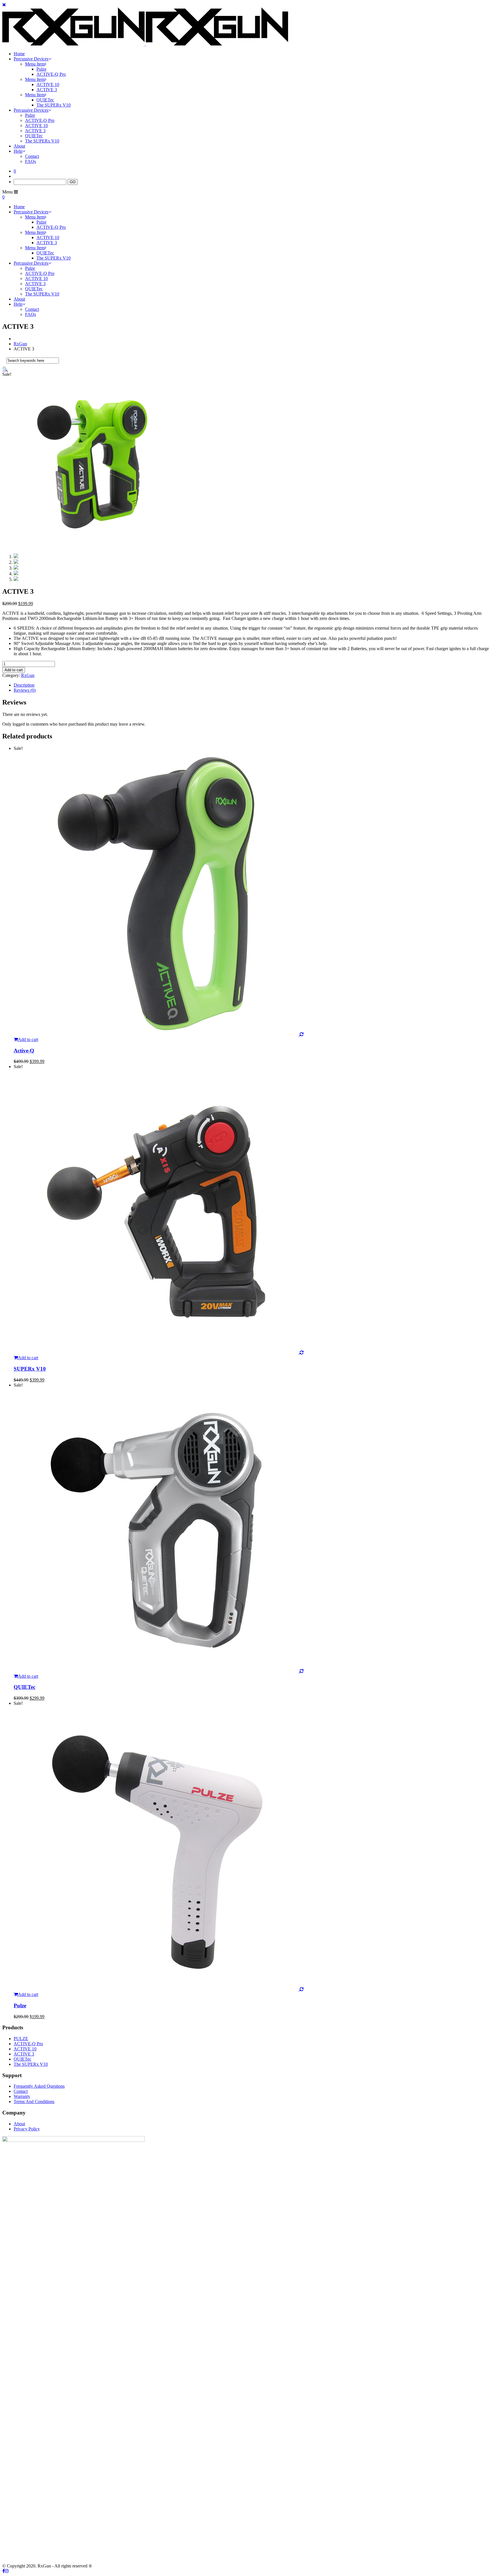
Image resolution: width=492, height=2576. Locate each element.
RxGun (20, 344)
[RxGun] (145, 44)
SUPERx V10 (30, 1369)
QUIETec (45, 100)
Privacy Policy (27, 2129)
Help (18, 151)
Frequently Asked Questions (39, 2086)
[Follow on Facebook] (4, 2571)
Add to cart (14, 670)
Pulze (41, 69)
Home (19, 54)
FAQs (30, 161)
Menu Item (35, 64)
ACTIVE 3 (47, 90)
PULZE (21, 2039)
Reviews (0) (25, 690)
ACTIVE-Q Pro (51, 74)
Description (24, 685)
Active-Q (24, 1051)
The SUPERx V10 (54, 105)
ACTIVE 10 (48, 84)
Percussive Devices (31, 59)
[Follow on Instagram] (7, 2571)
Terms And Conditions (34, 2102)
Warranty (22, 2096)
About (19, 146)
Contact (32, 156)
